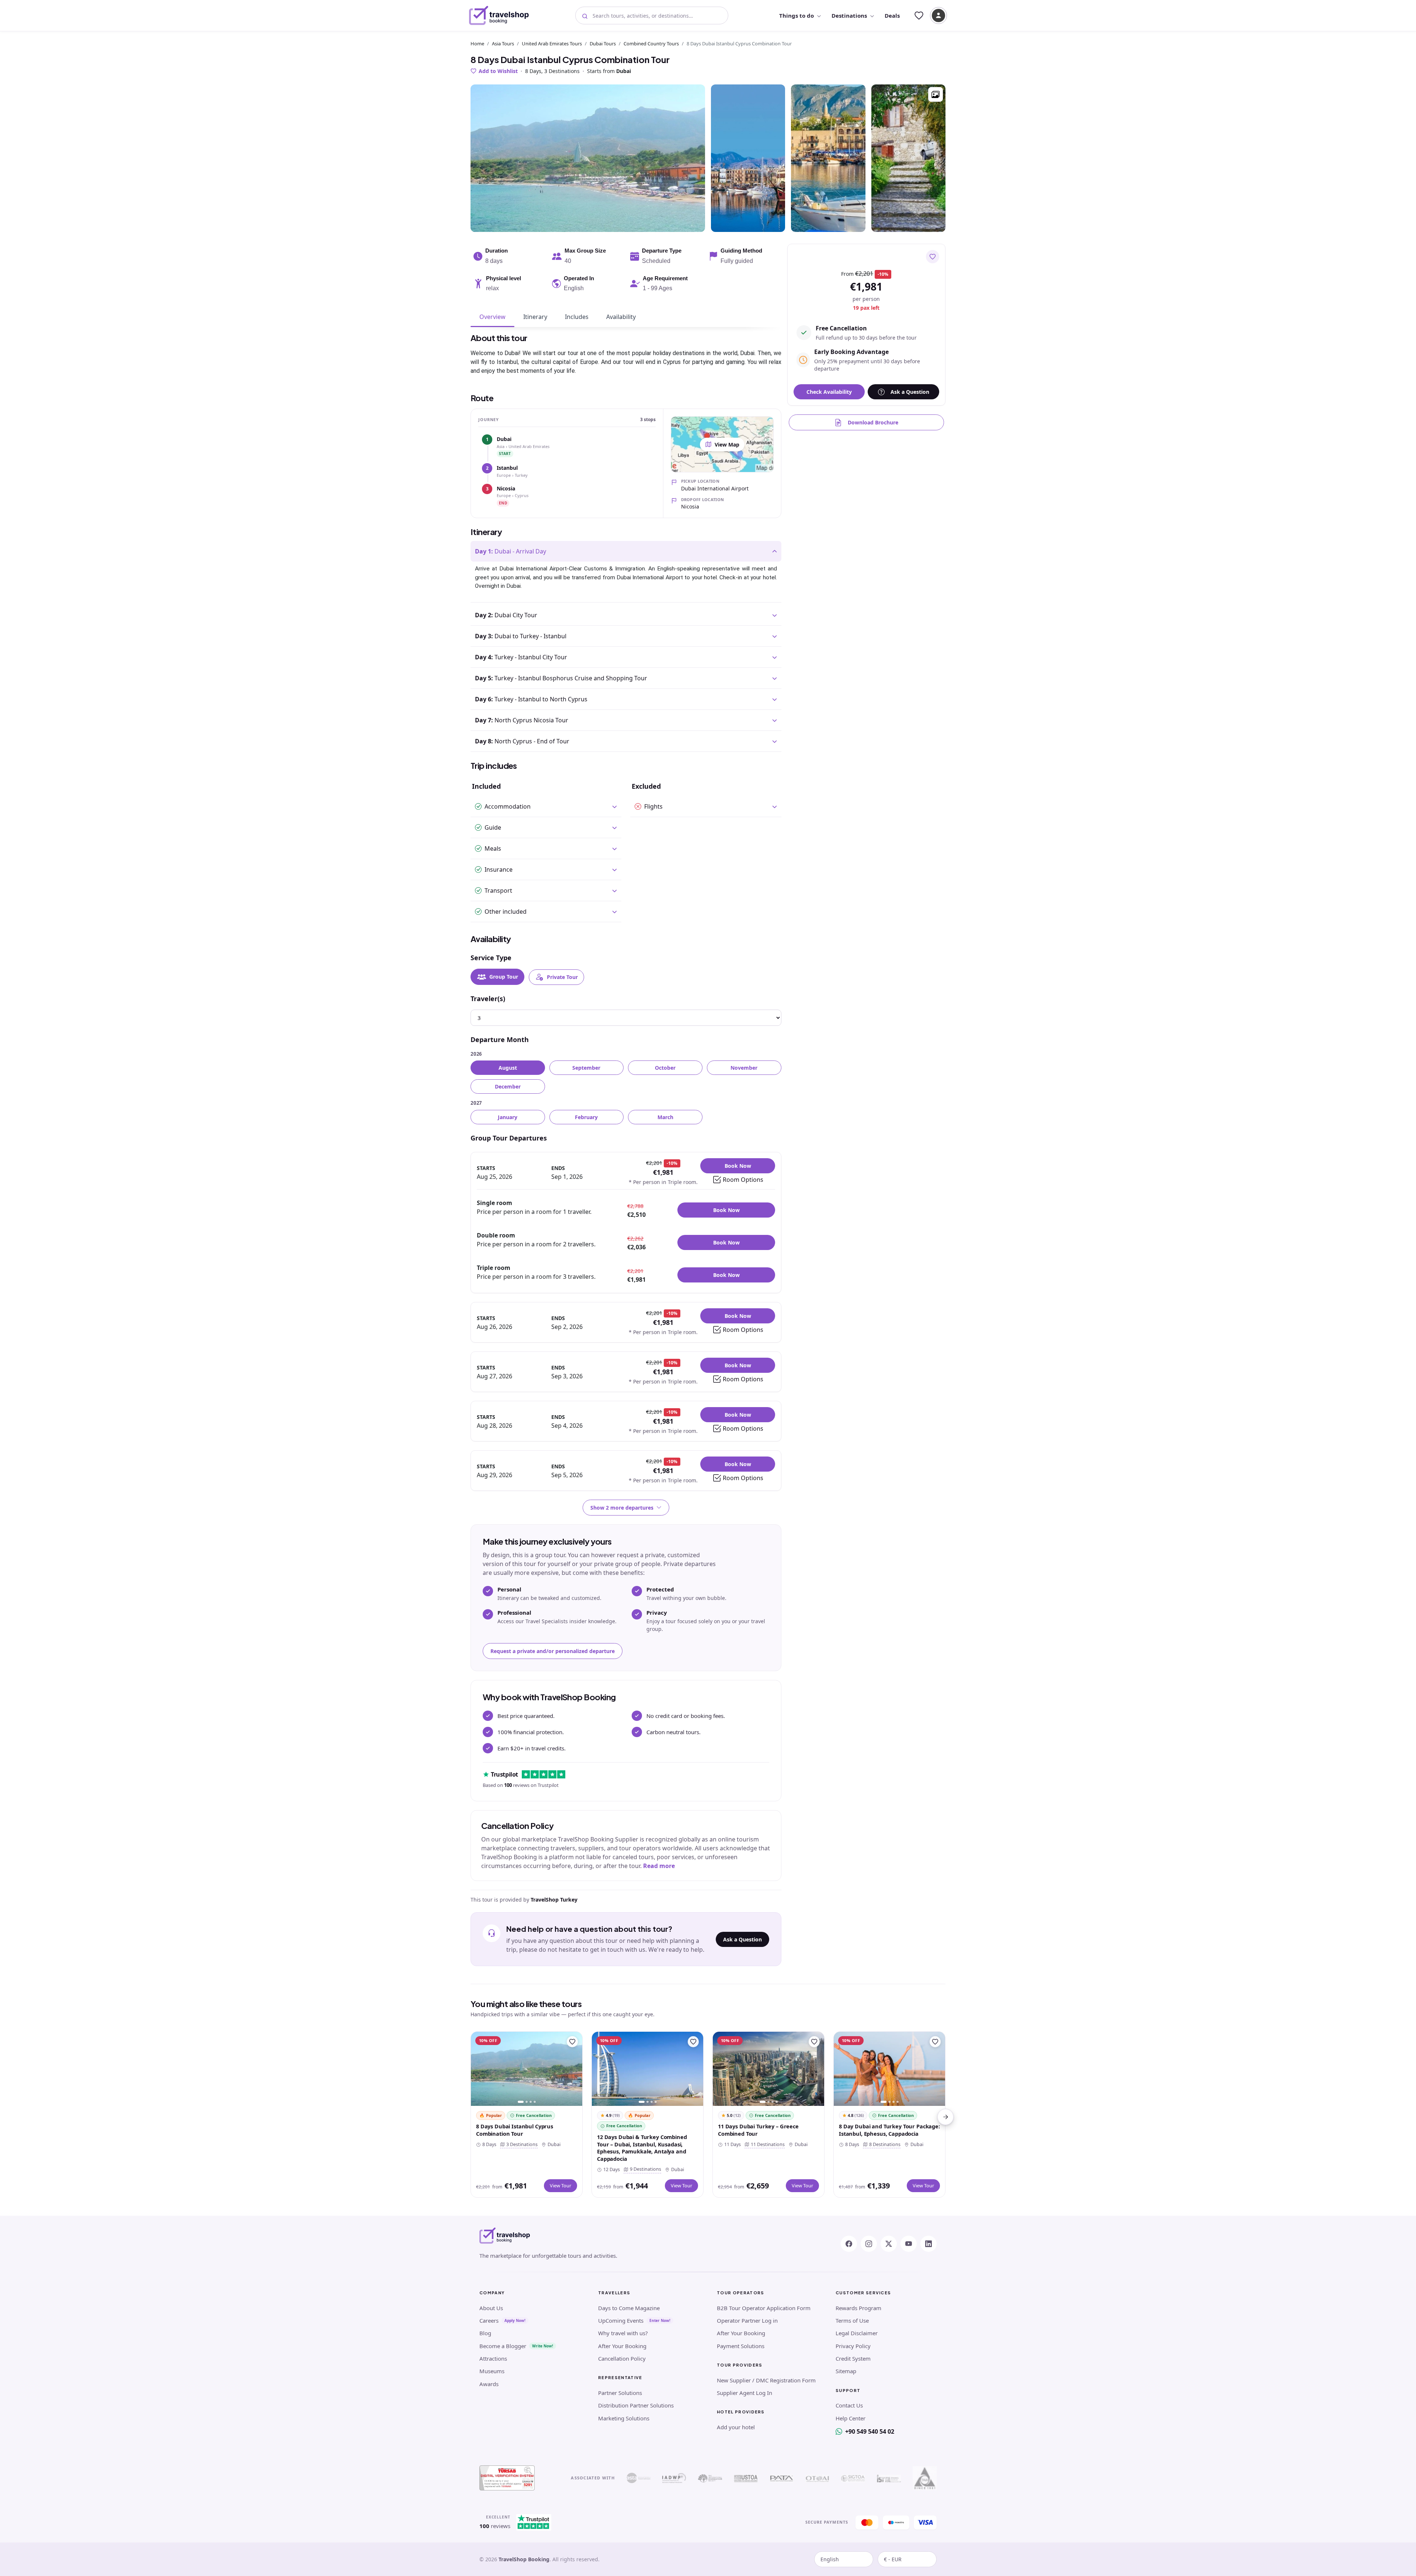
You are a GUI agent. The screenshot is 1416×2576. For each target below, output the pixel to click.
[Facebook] (849, 2244)
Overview (492, 317)
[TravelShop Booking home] (499, 15)
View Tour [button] (560, 2186)
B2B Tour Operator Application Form (764, 2308)
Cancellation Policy (622, 2358)
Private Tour (562, 977)
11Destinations (766, 2144)
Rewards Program (858, 2308)
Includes (577, 317)
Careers (489, 2320)
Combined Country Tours (651, 44)
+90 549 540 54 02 (870, 2431)
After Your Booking (622, 2346)
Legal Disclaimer (857, 2333)
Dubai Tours (603, 44)
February (586, 1117)
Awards (489, 2384)
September (586, 1068)
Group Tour (504, 977)
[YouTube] (909, 2244)
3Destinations (520, 2144)
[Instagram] (869, 2244)
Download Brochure (873, 422)
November (744, 1068)
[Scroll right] (945, 2117)
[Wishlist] (919, 15)
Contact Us (849, 2405)
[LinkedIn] (929, 2244)
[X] (889, 2244)
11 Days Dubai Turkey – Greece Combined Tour (758, 2130)
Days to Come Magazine (629, 2308)
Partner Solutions (620, 2393)
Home (477, 44)
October (665, 1068)
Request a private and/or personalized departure (553, 1651)
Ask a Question (742, 1939)
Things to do (796, 15)
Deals (892, 15)
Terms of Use (852, 2320)
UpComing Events (621, 2320)
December (508, 1086)
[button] (936, 94)
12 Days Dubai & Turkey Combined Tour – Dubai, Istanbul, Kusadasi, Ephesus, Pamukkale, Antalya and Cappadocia (642, 2148)
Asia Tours (503, 44)
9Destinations (644, 2169)
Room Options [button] (743, 1180)
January (508, 1117)
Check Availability (829, 392)
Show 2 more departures (622, 1508)
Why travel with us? (623, 2333)
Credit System (853, 2358)
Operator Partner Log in (747, 2320)
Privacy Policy (853, 2346)
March (665, 1117)
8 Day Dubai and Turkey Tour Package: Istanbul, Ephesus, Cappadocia (889, 2130)
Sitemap (846, 2371)
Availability (621, 317)
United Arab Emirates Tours (552, 44)
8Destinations (883, 2144)
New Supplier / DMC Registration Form (766, 2380)
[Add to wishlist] (933, 257)
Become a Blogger (503, 2346)
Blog (485, 2333)
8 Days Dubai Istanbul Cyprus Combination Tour (515, 2130)
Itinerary (535, 317)
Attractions (493, 2358)
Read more (659, 1866)
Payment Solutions (741, 2346)
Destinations (849, 15)
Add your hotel (736, 2427)
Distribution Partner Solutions (636, 2405)
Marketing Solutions (624, 2418)
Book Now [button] (738, 1166)
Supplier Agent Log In (745, 2393)
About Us (491, 2308)
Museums (492, 2371)
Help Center (851, 2418)
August (508, 1068)
